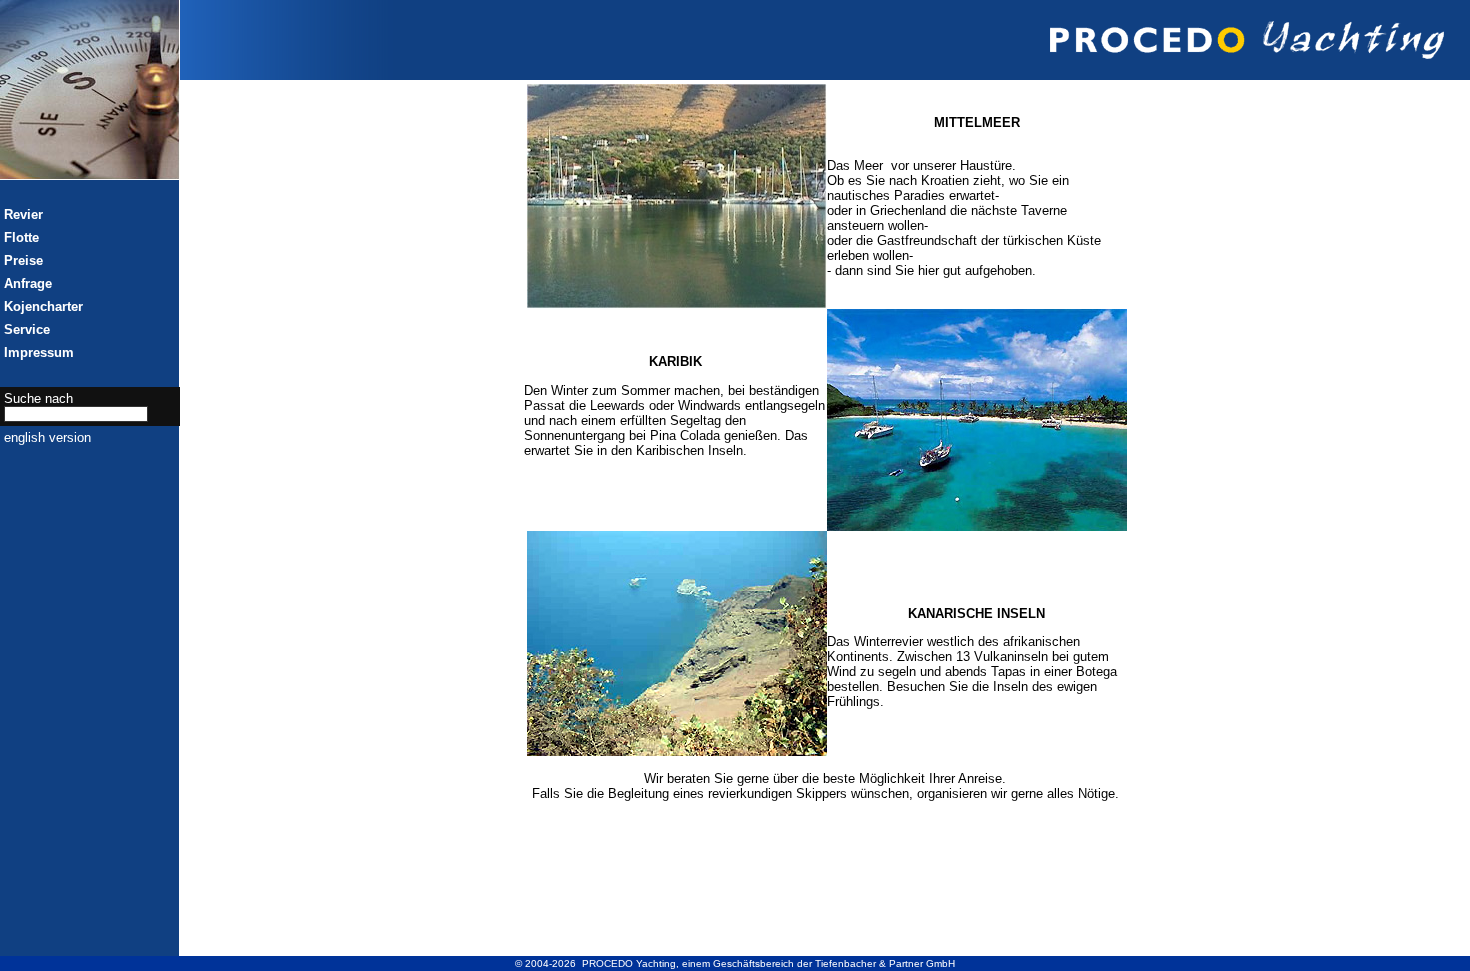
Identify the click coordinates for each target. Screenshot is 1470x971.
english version (47, 437)
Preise (23, 260)
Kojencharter (43, 306)
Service (27, 329)
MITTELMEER (977, 122)
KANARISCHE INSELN (976, 613)
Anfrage (28, 283)
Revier (23, 214)
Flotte (21, 237)
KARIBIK (675, 361)
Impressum (39, 352)
